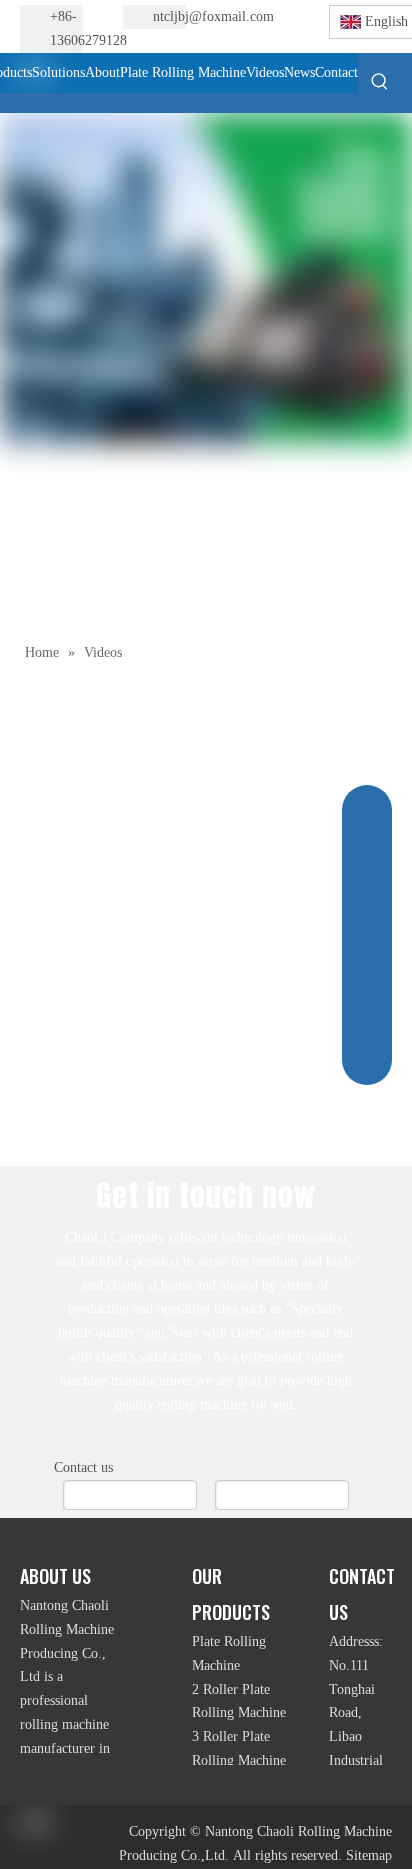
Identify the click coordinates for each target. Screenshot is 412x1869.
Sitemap (369, 1855)
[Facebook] (271, 17)
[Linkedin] (271, 42)
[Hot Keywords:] (380, 81)
